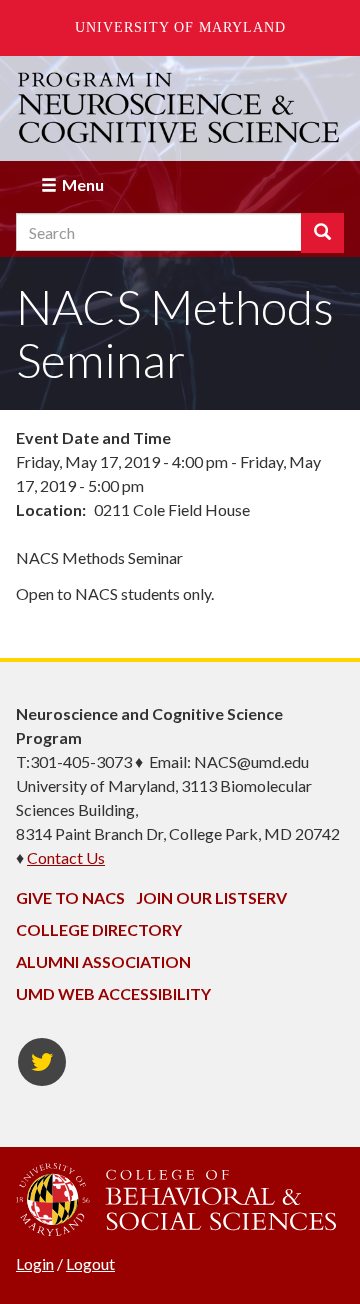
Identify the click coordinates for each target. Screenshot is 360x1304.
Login (35, 1263)
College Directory (99, 929)
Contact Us (66, 857)
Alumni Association (103, 961)
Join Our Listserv (211, 897)
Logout (90, 1263)
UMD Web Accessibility (113, 993)
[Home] (180, 108)
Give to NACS (70, 897)
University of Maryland (180, 27)
